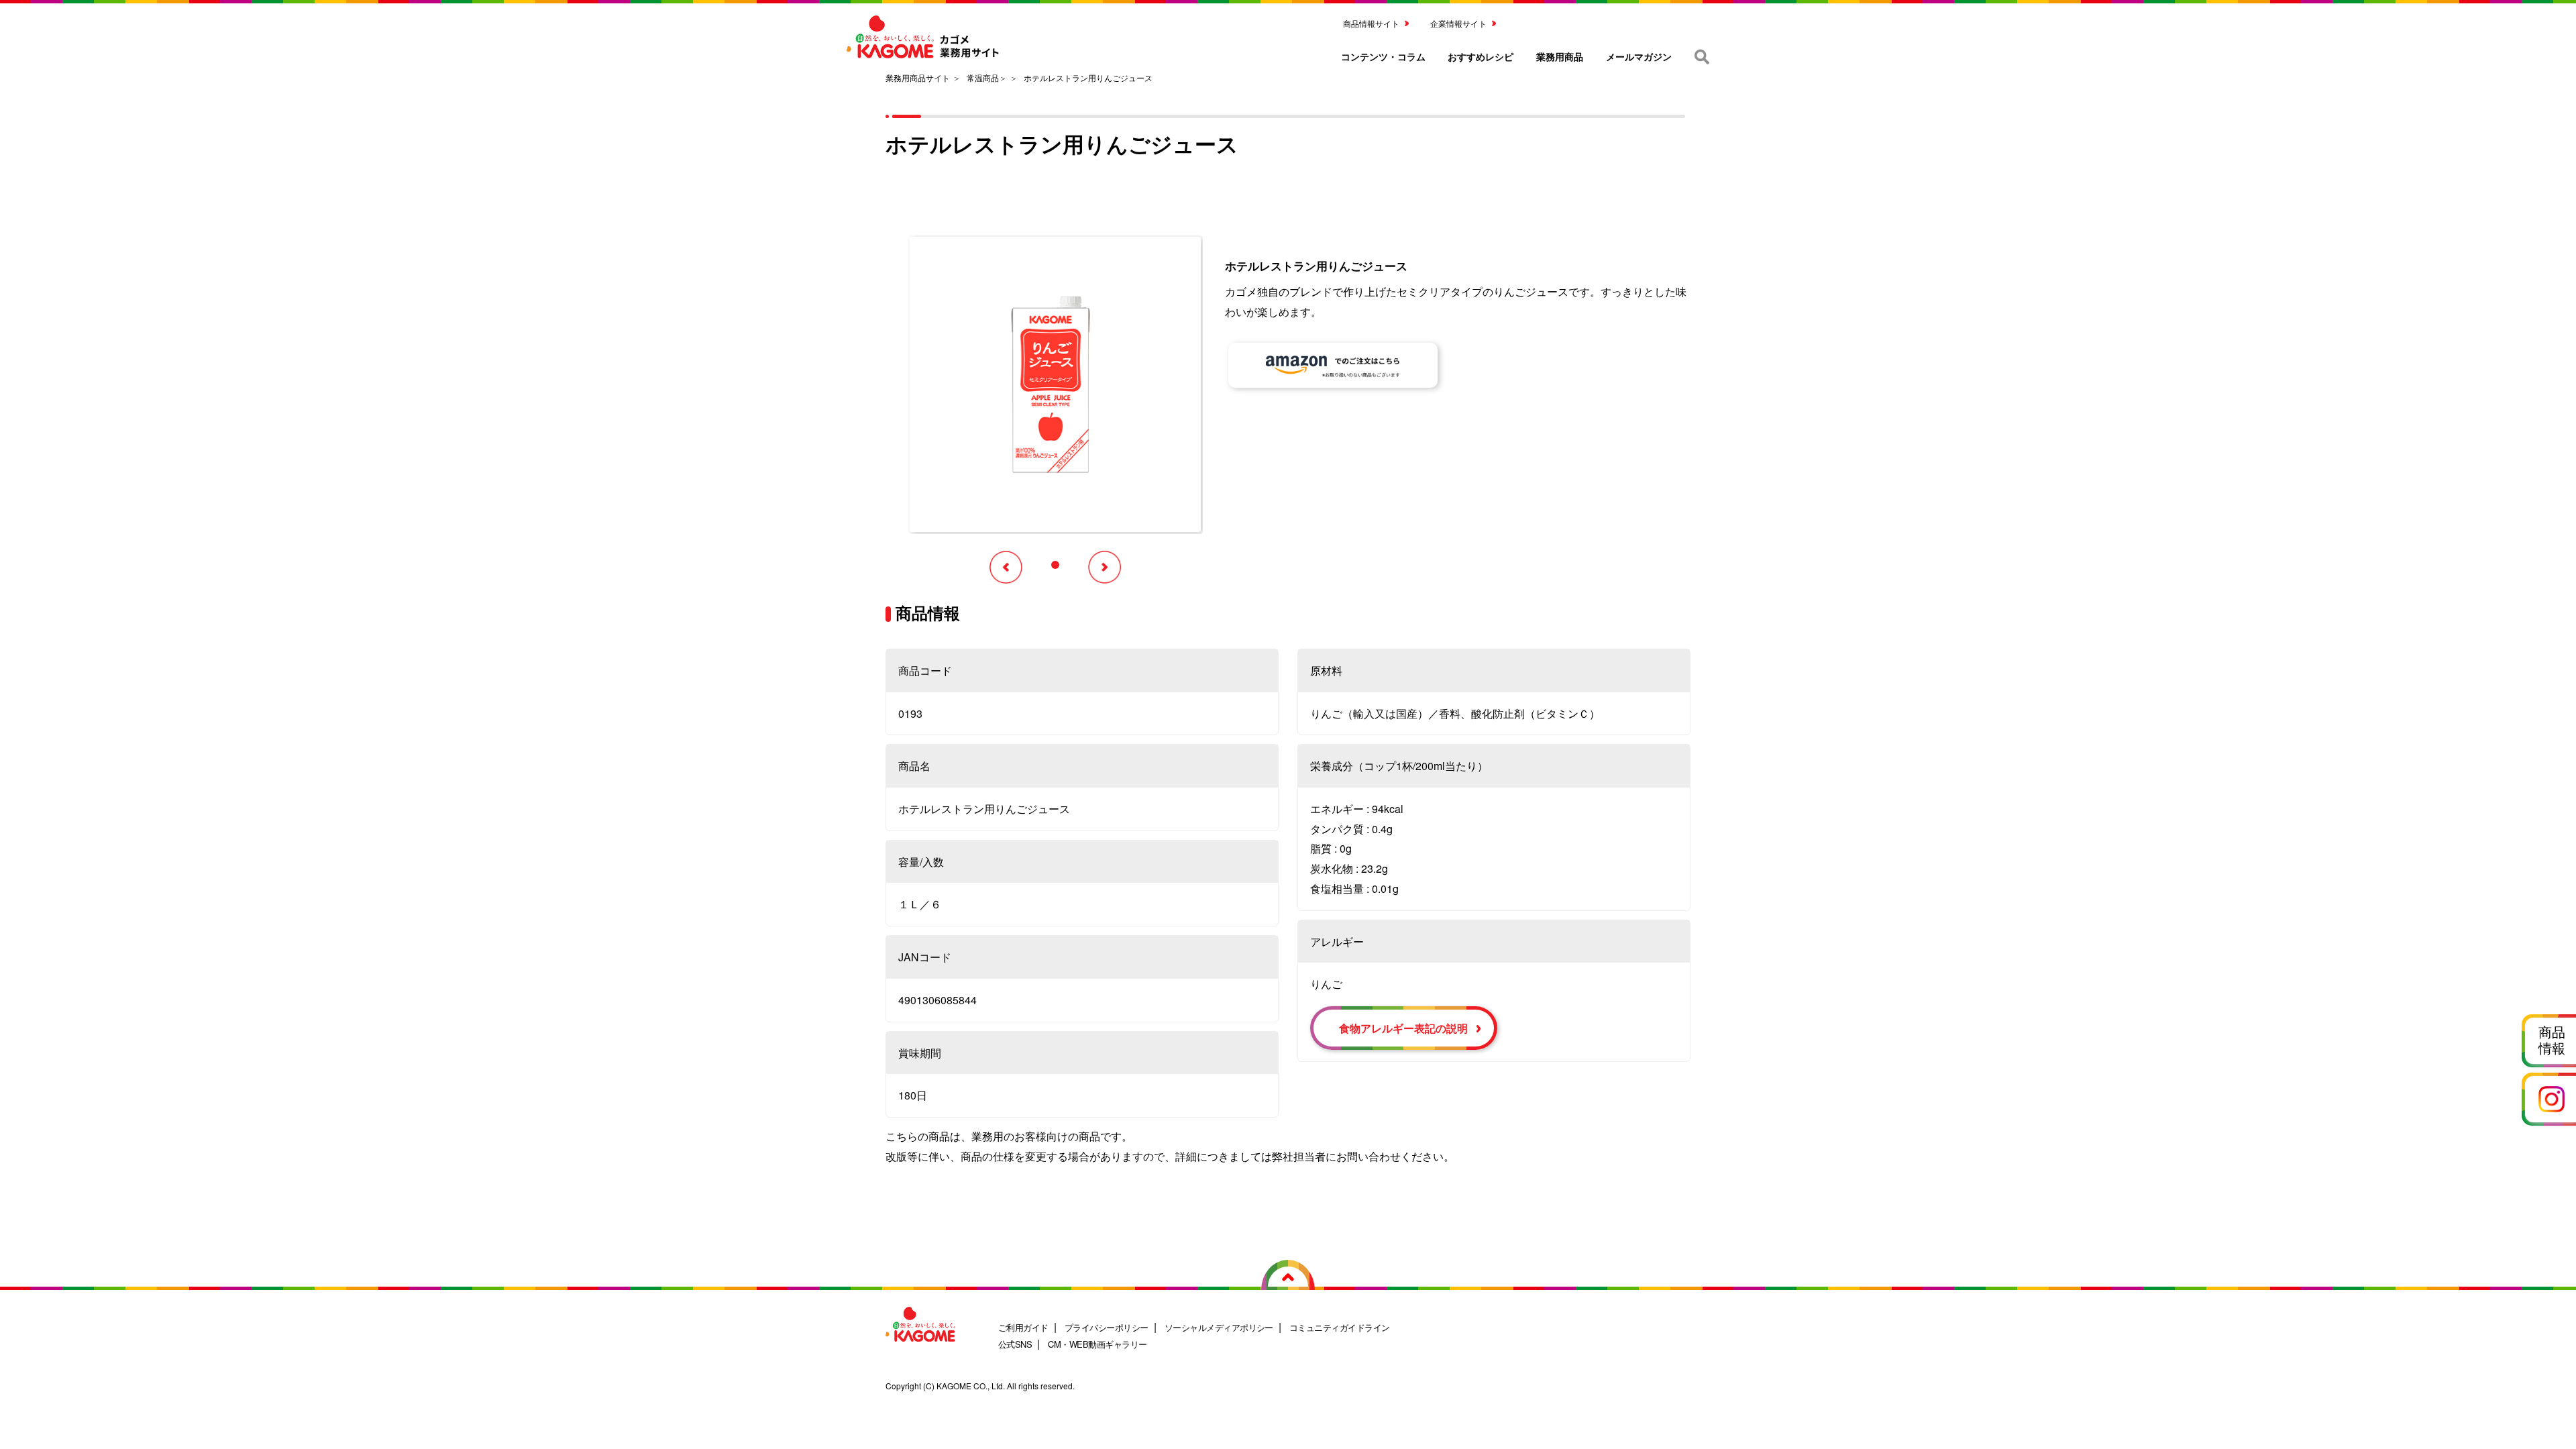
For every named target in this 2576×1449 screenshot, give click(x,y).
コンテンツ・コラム (1383, 56)
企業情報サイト (1458, 23)
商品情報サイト (1371, 23)
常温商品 (983, 77)
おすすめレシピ (1481, 56)
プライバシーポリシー (1107, 1327)
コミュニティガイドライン (1340, 1327)
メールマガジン (1639, 56)
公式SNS (1015, 1344)
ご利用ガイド (1023, 1327)
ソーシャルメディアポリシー (1219, 1327)
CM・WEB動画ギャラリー (1097, 1344)
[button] (1055, 565)
